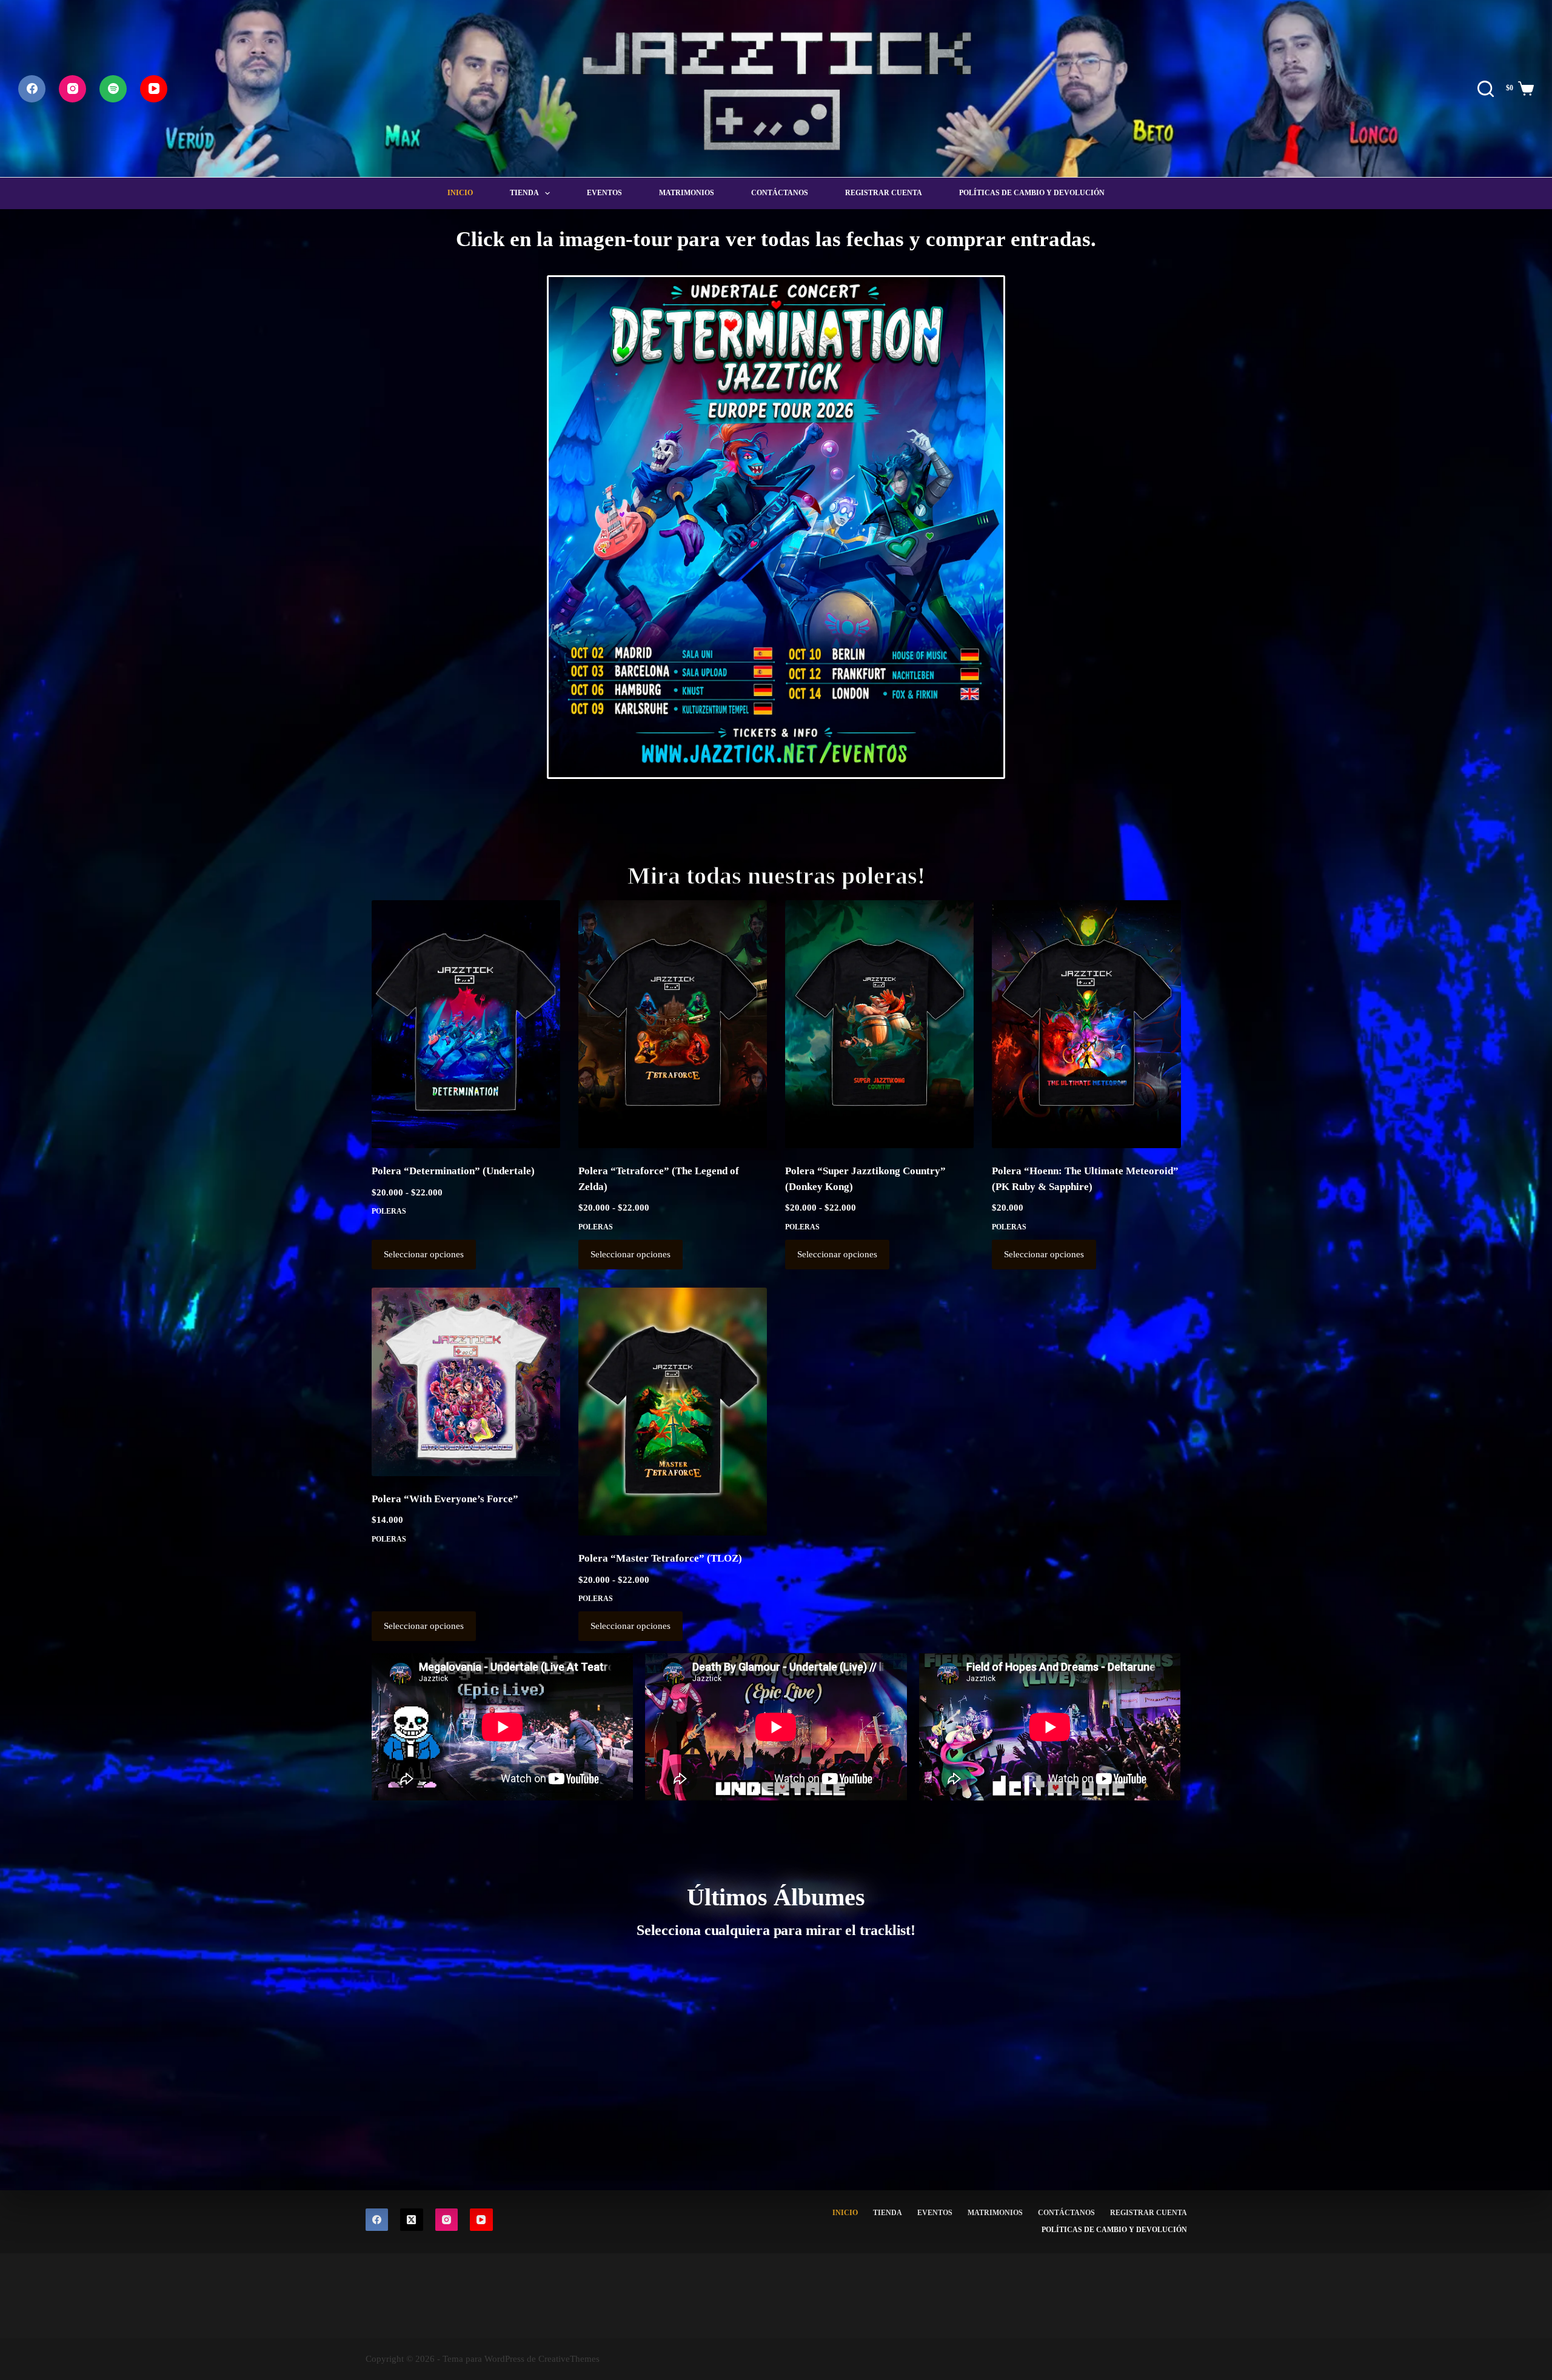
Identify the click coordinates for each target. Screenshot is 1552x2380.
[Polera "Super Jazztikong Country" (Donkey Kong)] (879, 1025)
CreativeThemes (569, 2359)
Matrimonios (687, 193)
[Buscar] (1486, 89)
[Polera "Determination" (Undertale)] (466, 1025)
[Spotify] (113, 89)
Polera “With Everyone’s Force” (445, 1499)
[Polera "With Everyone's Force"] (466, 1382)
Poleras (389, 1211)
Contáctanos (780, 193)
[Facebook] (32, 89)
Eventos (604, 193)
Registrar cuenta (884, 193)
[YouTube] (154, 89)
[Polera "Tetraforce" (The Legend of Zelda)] (673, 1025)
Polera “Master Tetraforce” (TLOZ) (660, 1558)
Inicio (460, 193)
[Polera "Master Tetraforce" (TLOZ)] (673, 1412)
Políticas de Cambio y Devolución (1032, 193)
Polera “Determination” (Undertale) (453, 1171)
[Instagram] (72, 89)
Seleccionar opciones (424, 1254)
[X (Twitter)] (412, 2220)
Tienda (524, 193)
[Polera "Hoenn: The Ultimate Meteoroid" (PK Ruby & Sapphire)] (1086, 1025)
